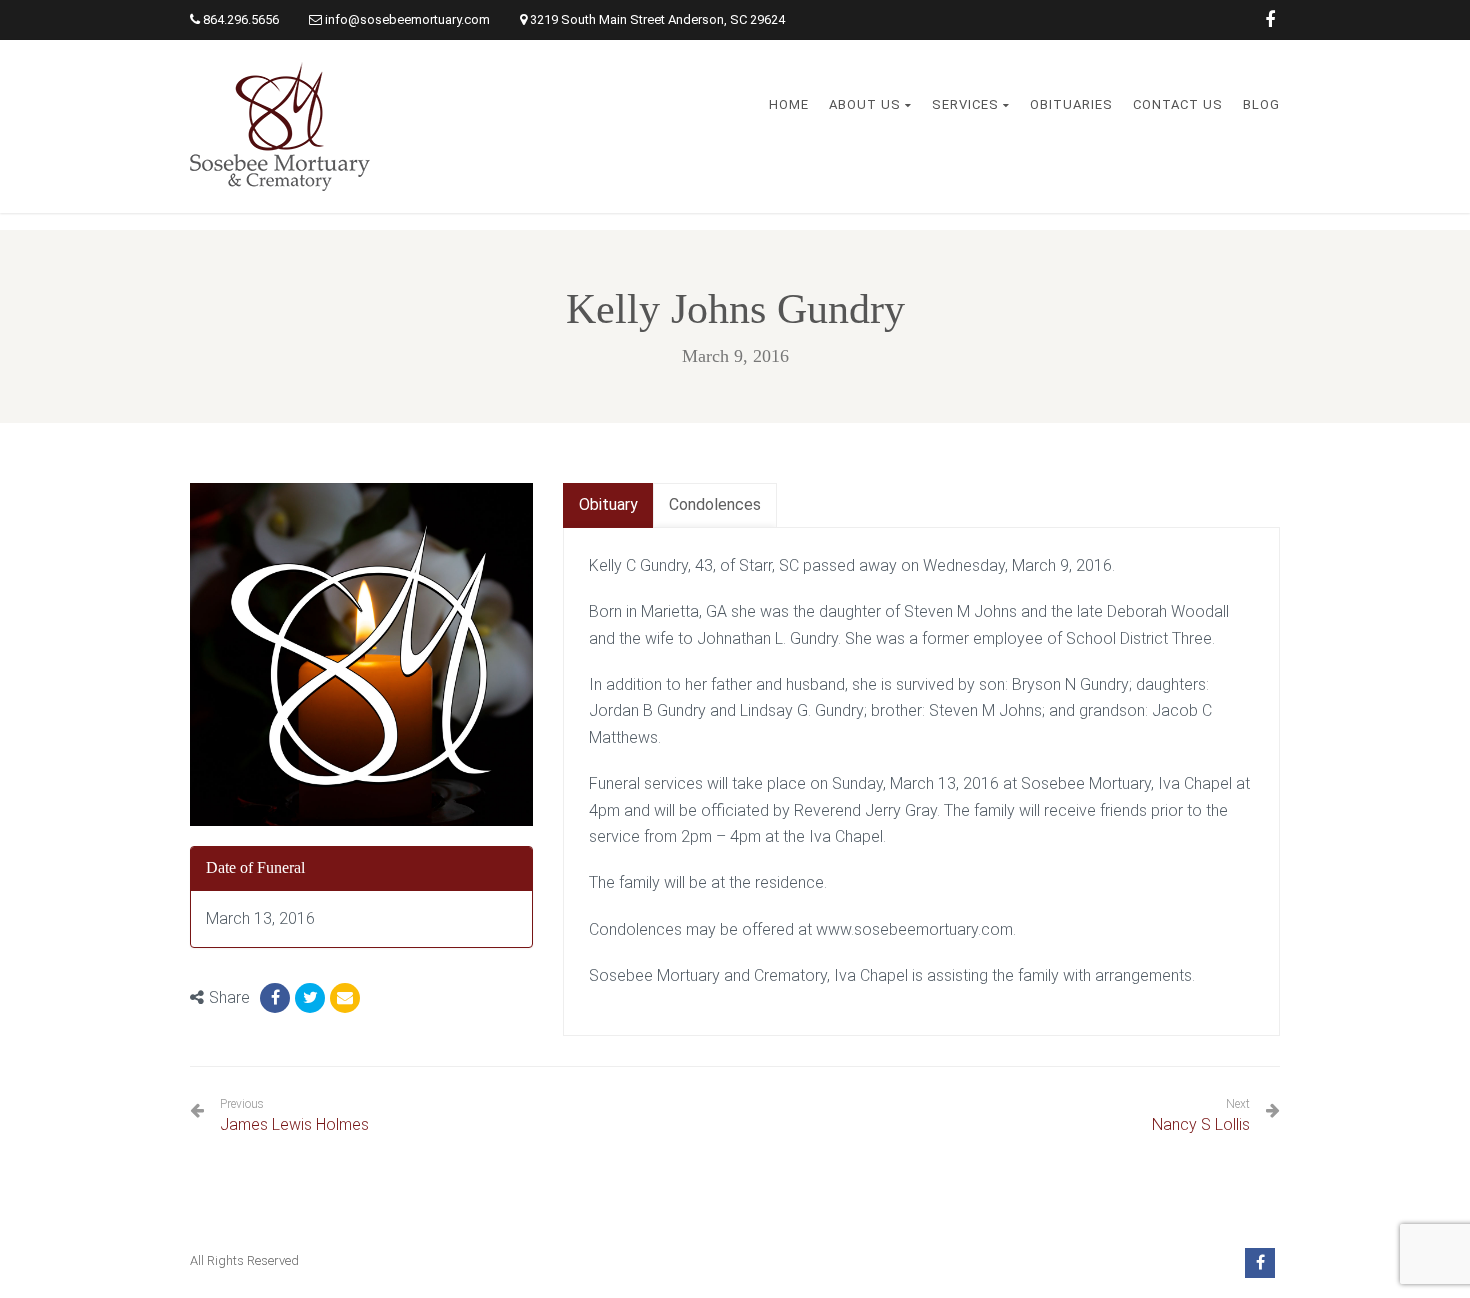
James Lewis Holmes (294, 1115)
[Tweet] (310, 998)
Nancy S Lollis (1201, 1124)
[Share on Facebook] (275, 998)
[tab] (608, 505)
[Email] (345, 998)
